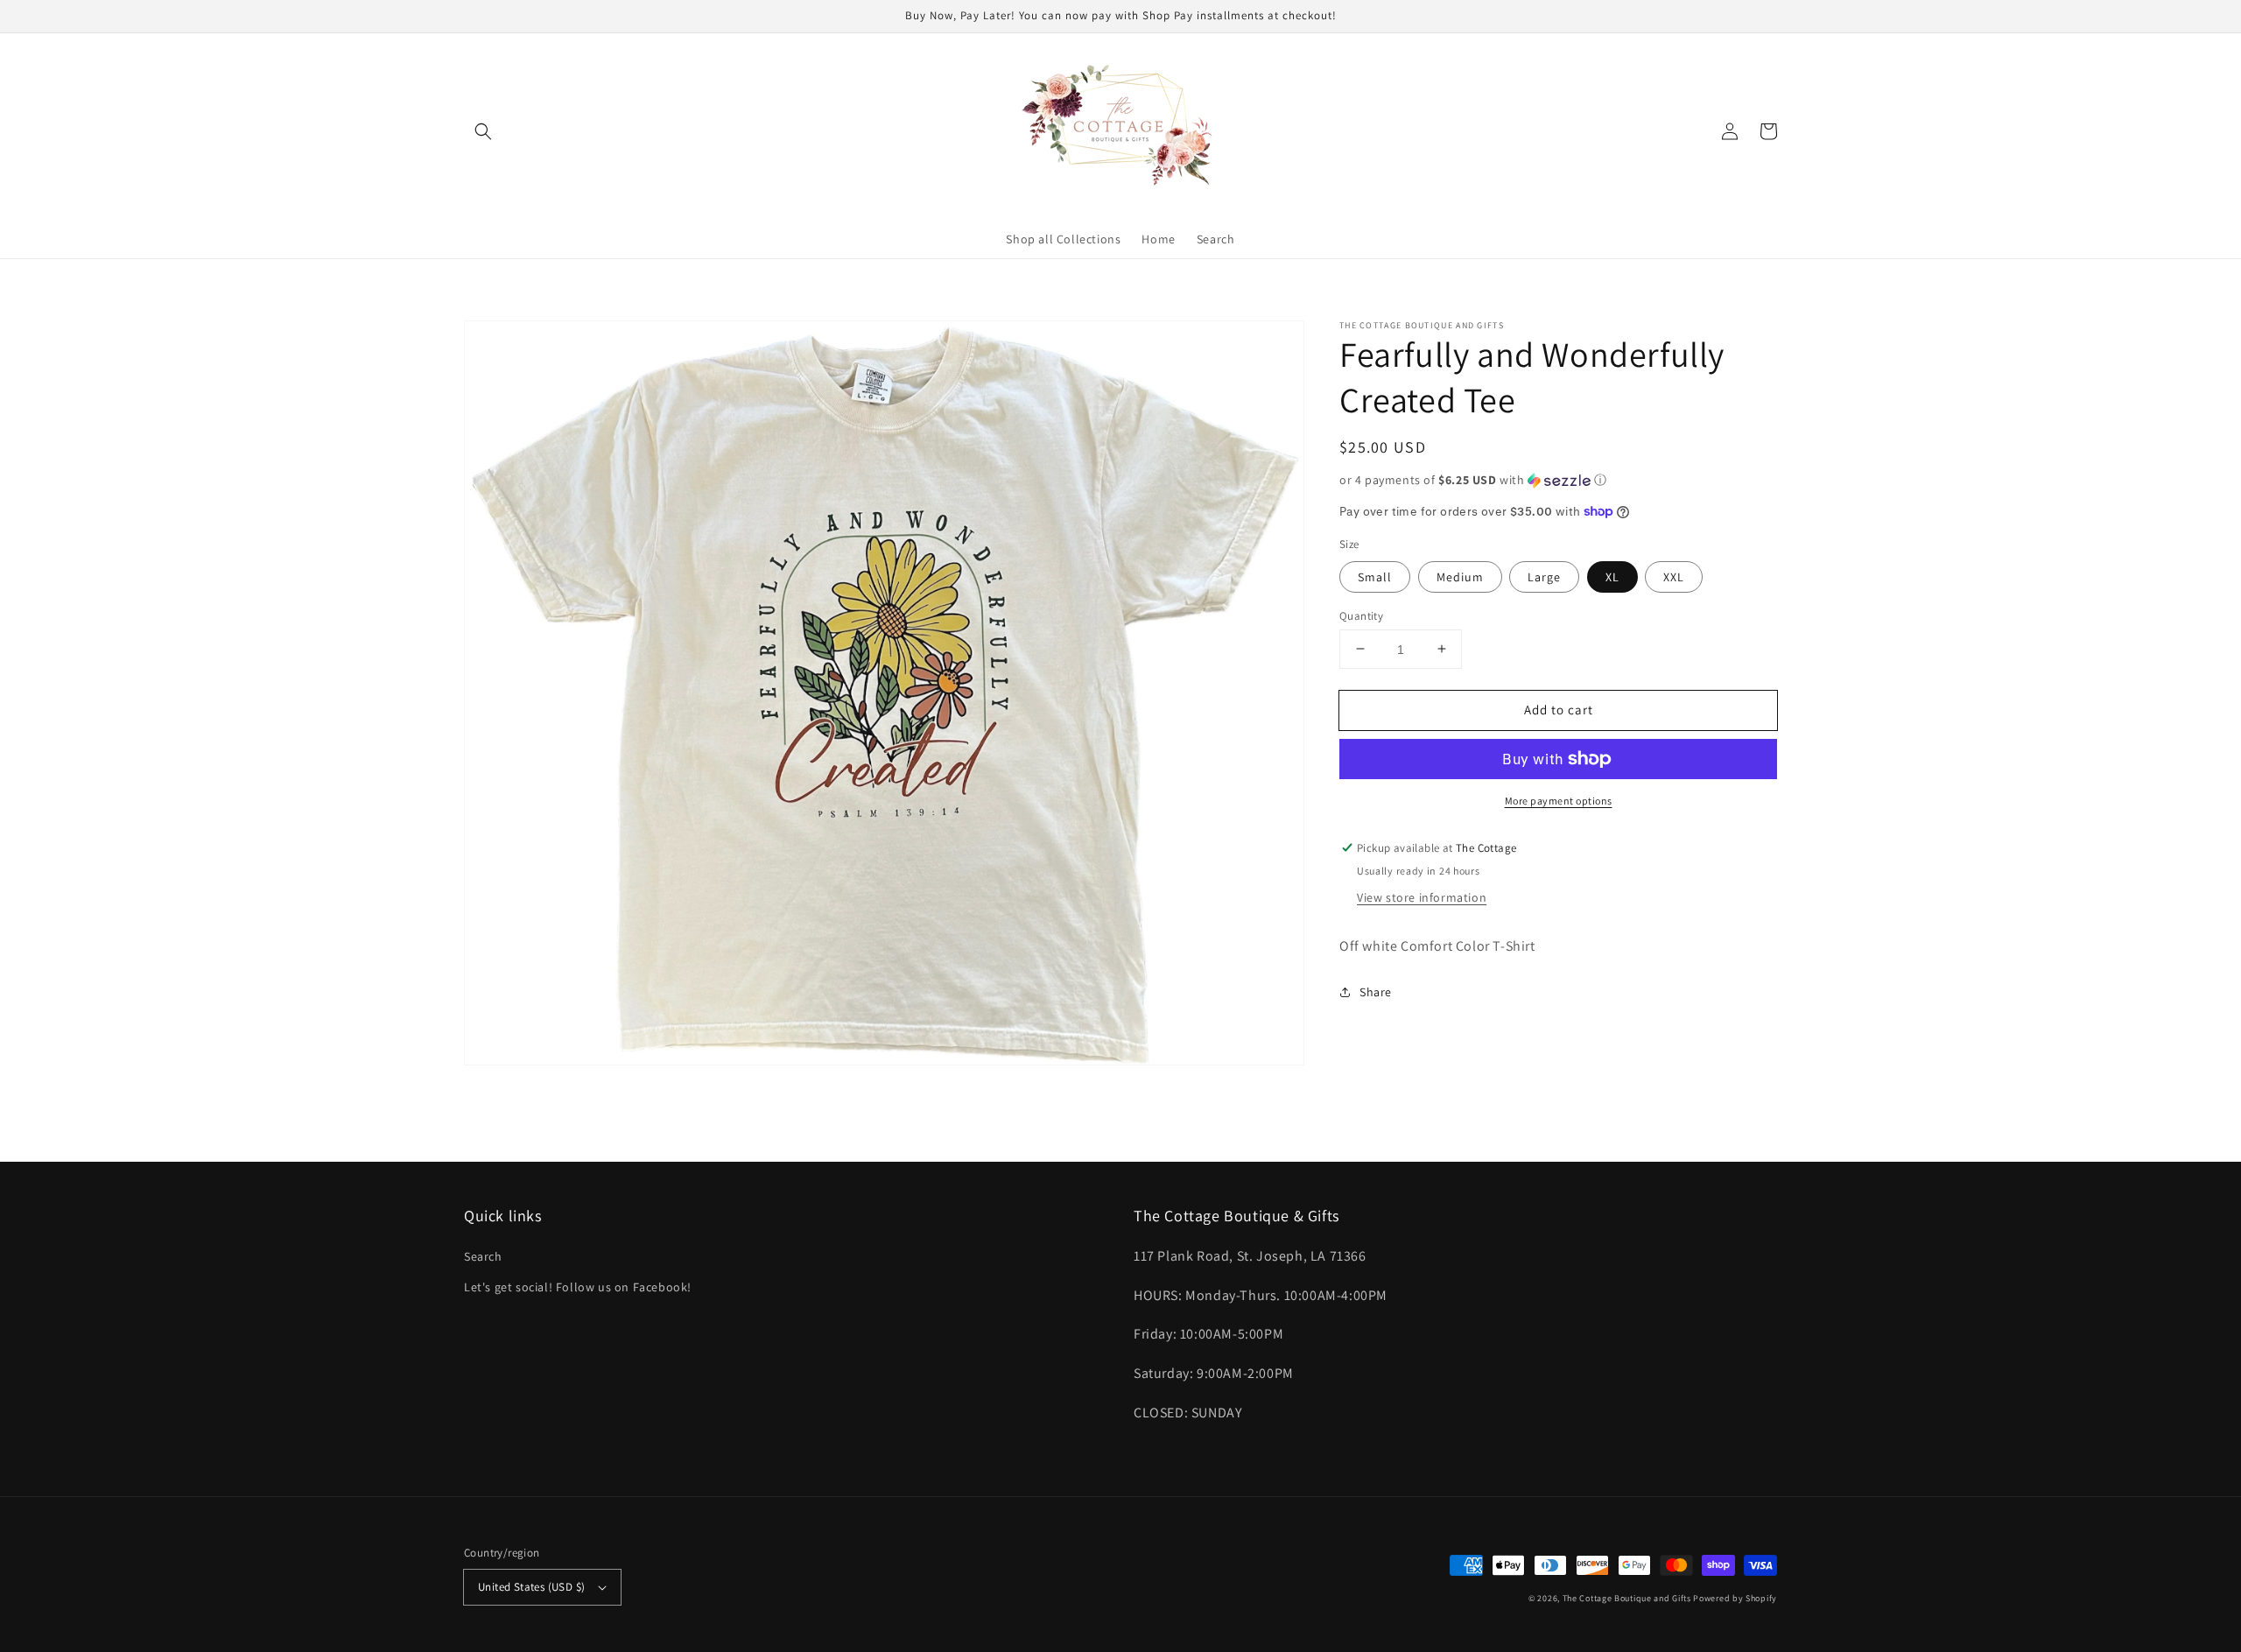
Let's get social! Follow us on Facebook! (578, 1287)
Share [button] (1376, 991)
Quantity (1361, 615)
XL (1612, 576)
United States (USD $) (531, 1587)
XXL (1674, 576)
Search (483, 1256)
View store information (1422, 897)
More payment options (1559, 801)
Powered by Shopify (1735, 1598)
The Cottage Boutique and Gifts (1627, 1598)
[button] (483, 131)
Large (1544, 576)
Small (1375, 576)
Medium (1460, 576)
